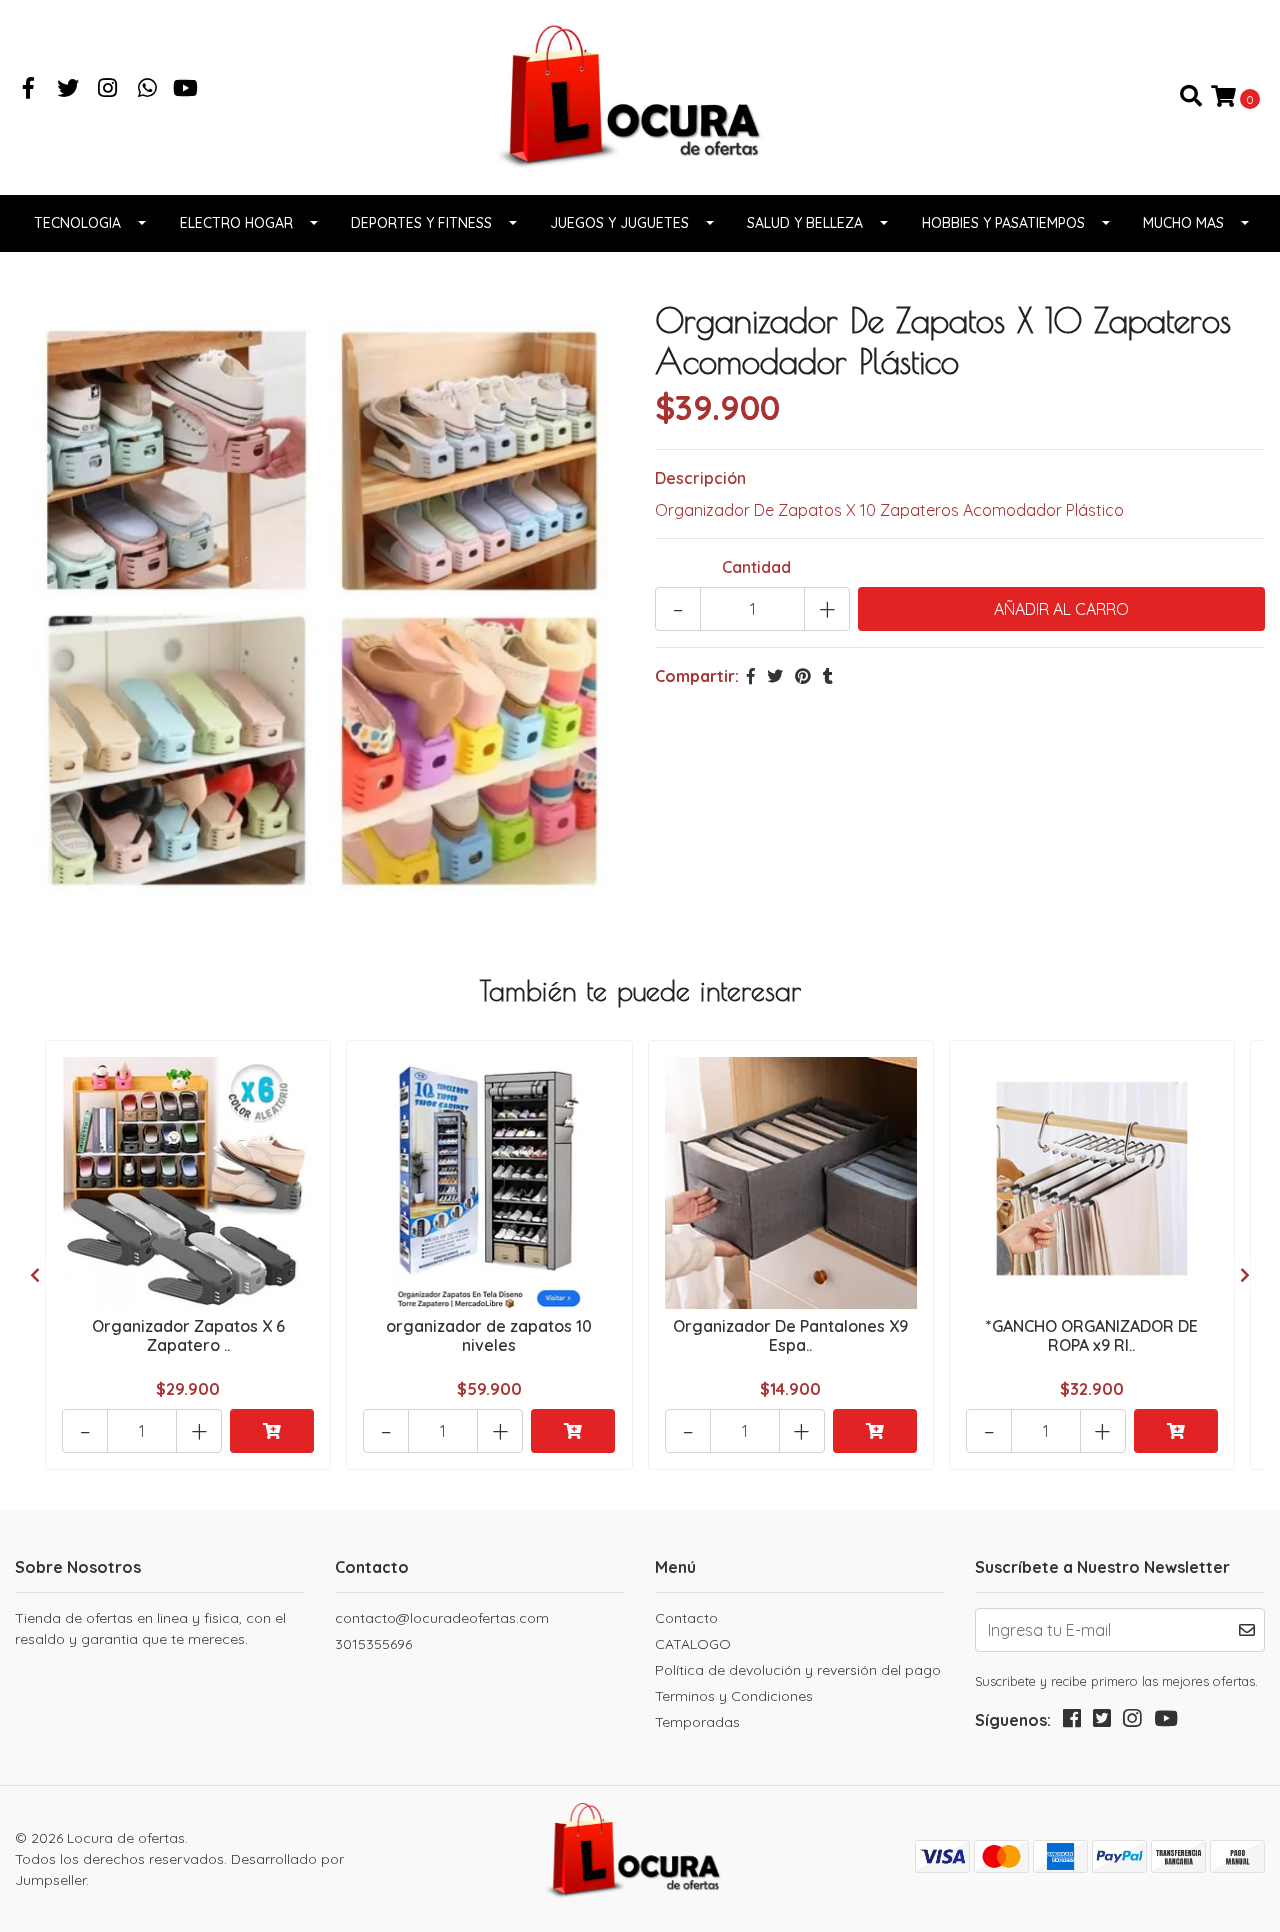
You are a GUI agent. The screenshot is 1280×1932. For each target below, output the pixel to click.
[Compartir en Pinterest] (803, 676)
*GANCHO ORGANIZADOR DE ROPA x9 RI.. (1092, 1335)
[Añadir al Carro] (272, 1431)
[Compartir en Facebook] (751, 676)
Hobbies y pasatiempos (1003, 223)
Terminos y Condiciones (734, 1696)
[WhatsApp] (148, 90)
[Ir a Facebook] (29, 90)
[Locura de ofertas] (640, 95)
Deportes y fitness (421, 223)
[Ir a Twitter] (69, 90)
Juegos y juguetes (619, 223)
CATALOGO (693, 1644)
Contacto (686, 1618)
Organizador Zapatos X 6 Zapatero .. (188, 1335)
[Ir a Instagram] (108, 90)
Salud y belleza (805, 223)
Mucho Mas (1183, 223)
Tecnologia (77, 223)
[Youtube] (185, 90)
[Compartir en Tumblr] (828, 676)
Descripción (700, 478)
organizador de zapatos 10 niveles (489, 1335)
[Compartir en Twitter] (775, 676)
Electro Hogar (236, 223)
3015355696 (373, 1644)
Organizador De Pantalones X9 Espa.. (790, 1335)
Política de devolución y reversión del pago (798, 1670)
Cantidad (756, 567)
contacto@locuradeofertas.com (442, 1618)
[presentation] (35, 1275)
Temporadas (697, 1722)
